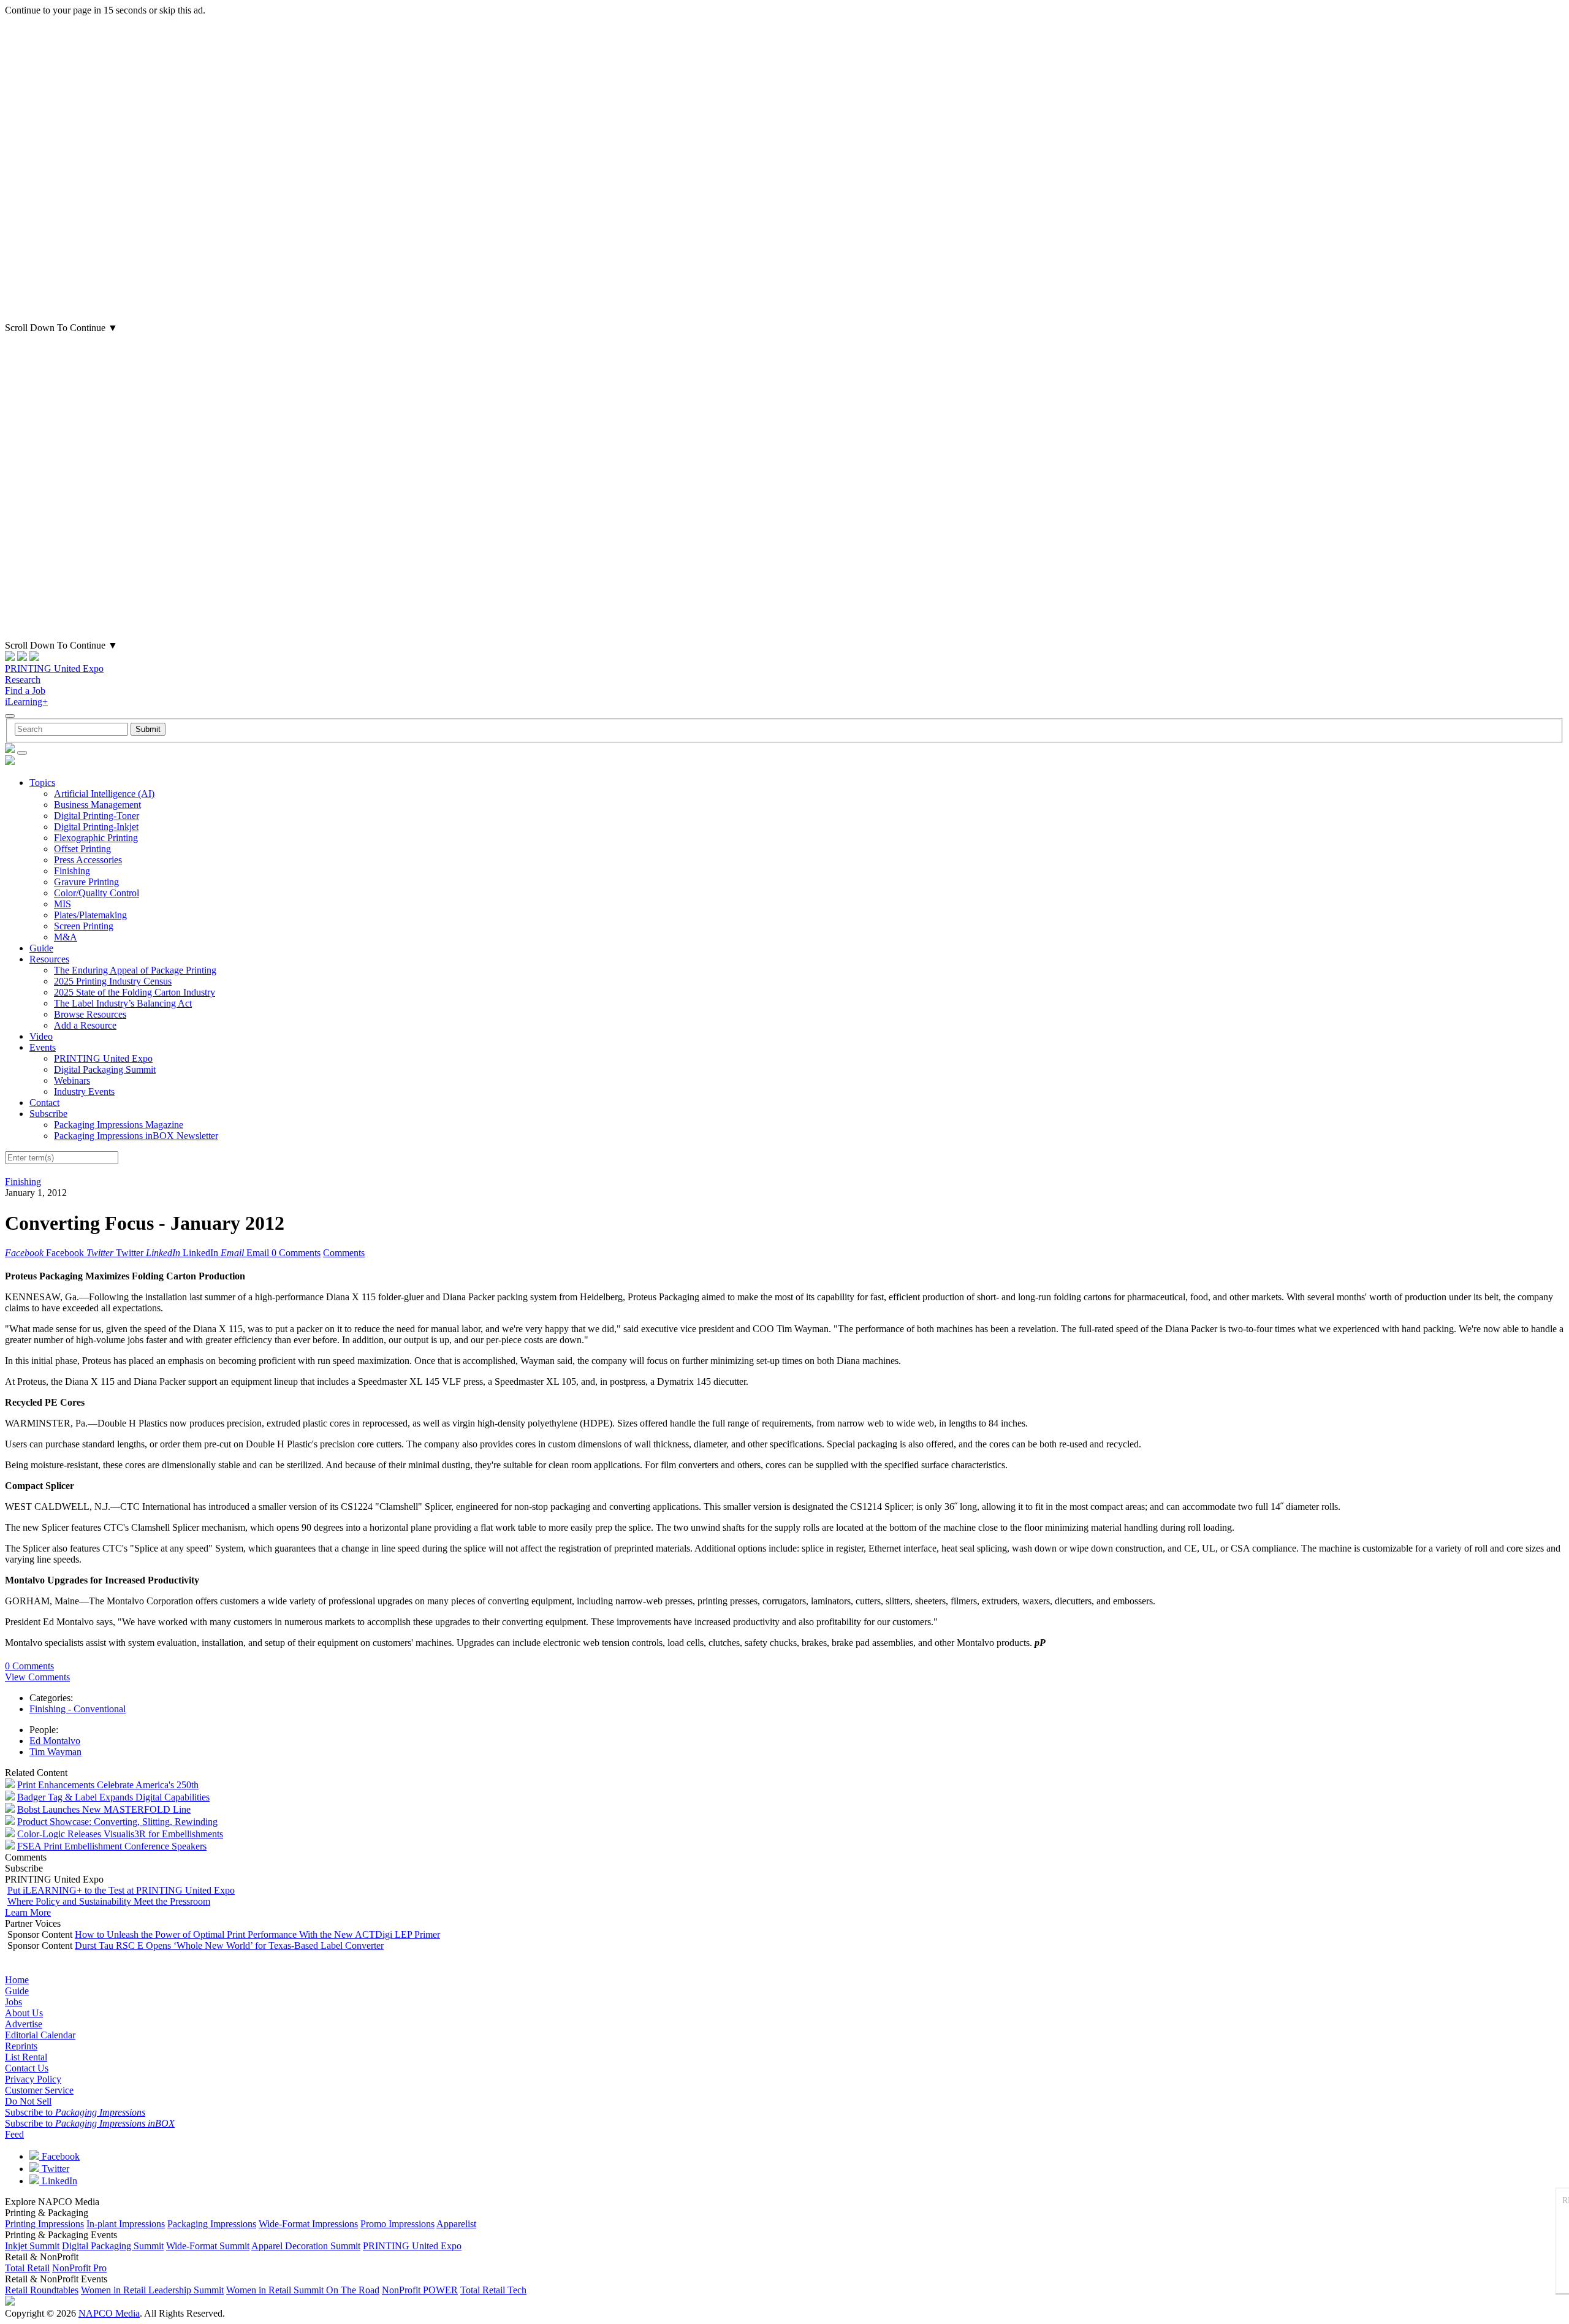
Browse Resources (90, 1014)
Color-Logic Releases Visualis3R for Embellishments (120, 1834)
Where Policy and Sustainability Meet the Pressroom (109, 1901)
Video (41, 1036)
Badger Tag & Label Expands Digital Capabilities (113, 1797)
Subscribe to (75, 2112)
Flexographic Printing (96, 838)
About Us (24, 2013)
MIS (63, 904)
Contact (44, 1103)
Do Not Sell (28, 2101)
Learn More (28, 1912)
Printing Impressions (44, 2224)
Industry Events (84, 1092)
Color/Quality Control (97, 893)
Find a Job (25, 691)
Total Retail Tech (493, 2290)
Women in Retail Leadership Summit (152, 2290)
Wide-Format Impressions (308, 2224)
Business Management (97, 805)
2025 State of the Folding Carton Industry (135, 992)
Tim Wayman (55, 1752)
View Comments (37, 1677)
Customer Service (39, 2090)
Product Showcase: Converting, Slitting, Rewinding (117, 1822)
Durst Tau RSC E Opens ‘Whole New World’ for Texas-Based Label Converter (229, 1945)
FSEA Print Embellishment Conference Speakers (112, 1846)
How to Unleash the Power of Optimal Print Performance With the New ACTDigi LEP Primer (257, 1934)
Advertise (24, 2024)
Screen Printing (84, 926)
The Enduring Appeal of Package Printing (135, 970)
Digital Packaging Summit (105, 1069)
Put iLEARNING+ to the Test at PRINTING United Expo (121, 1890)
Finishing (72, 871)
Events (43, 1047)
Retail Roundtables (42, 2290)
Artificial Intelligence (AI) (104, 794)
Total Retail (27, 2268)
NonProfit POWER (420, 2290)
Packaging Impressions (212, 2224)
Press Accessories (88, 860)
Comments (344, 1253)
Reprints (21, 2046)
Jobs (13, 2002)
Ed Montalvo (55, 1741)
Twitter (54, 2169)
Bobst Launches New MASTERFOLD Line (104, 1809)
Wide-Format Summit (208, 2246)
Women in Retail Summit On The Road (303, 2290)
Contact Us (27, 2068)
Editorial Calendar (40, 2035)
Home (17, 1980)
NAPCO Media (109, 2313)
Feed (14, 2134)
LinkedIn (58, 2181)
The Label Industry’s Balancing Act (123, 1003)
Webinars (72, 1080)
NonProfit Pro (79, 2268)
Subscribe (48, 1114)
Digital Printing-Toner (97, 816)
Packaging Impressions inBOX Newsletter (136, 1136)
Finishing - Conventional (78, 1709)
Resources (49, 959)
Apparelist (456, 2224)
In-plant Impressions (126, 2224)
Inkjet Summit (32, 2246)
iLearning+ (26, 702)
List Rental (26, 2057)
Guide (41, 948)
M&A (66, 937)
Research (23, 680)
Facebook (59, 2156)
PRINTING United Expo (54, 669)
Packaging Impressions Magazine (119, 1125)
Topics (42, 783)
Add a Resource (85, 1025)
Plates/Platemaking (90, 915)
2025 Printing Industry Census (113, 981)
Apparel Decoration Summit (306, 2246)
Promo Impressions (397, 2224)
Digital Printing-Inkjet (96, 827)
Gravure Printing (86, 882)
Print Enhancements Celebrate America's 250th (108, 1785)
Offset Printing (82, 849)
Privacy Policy (33, 2079)
